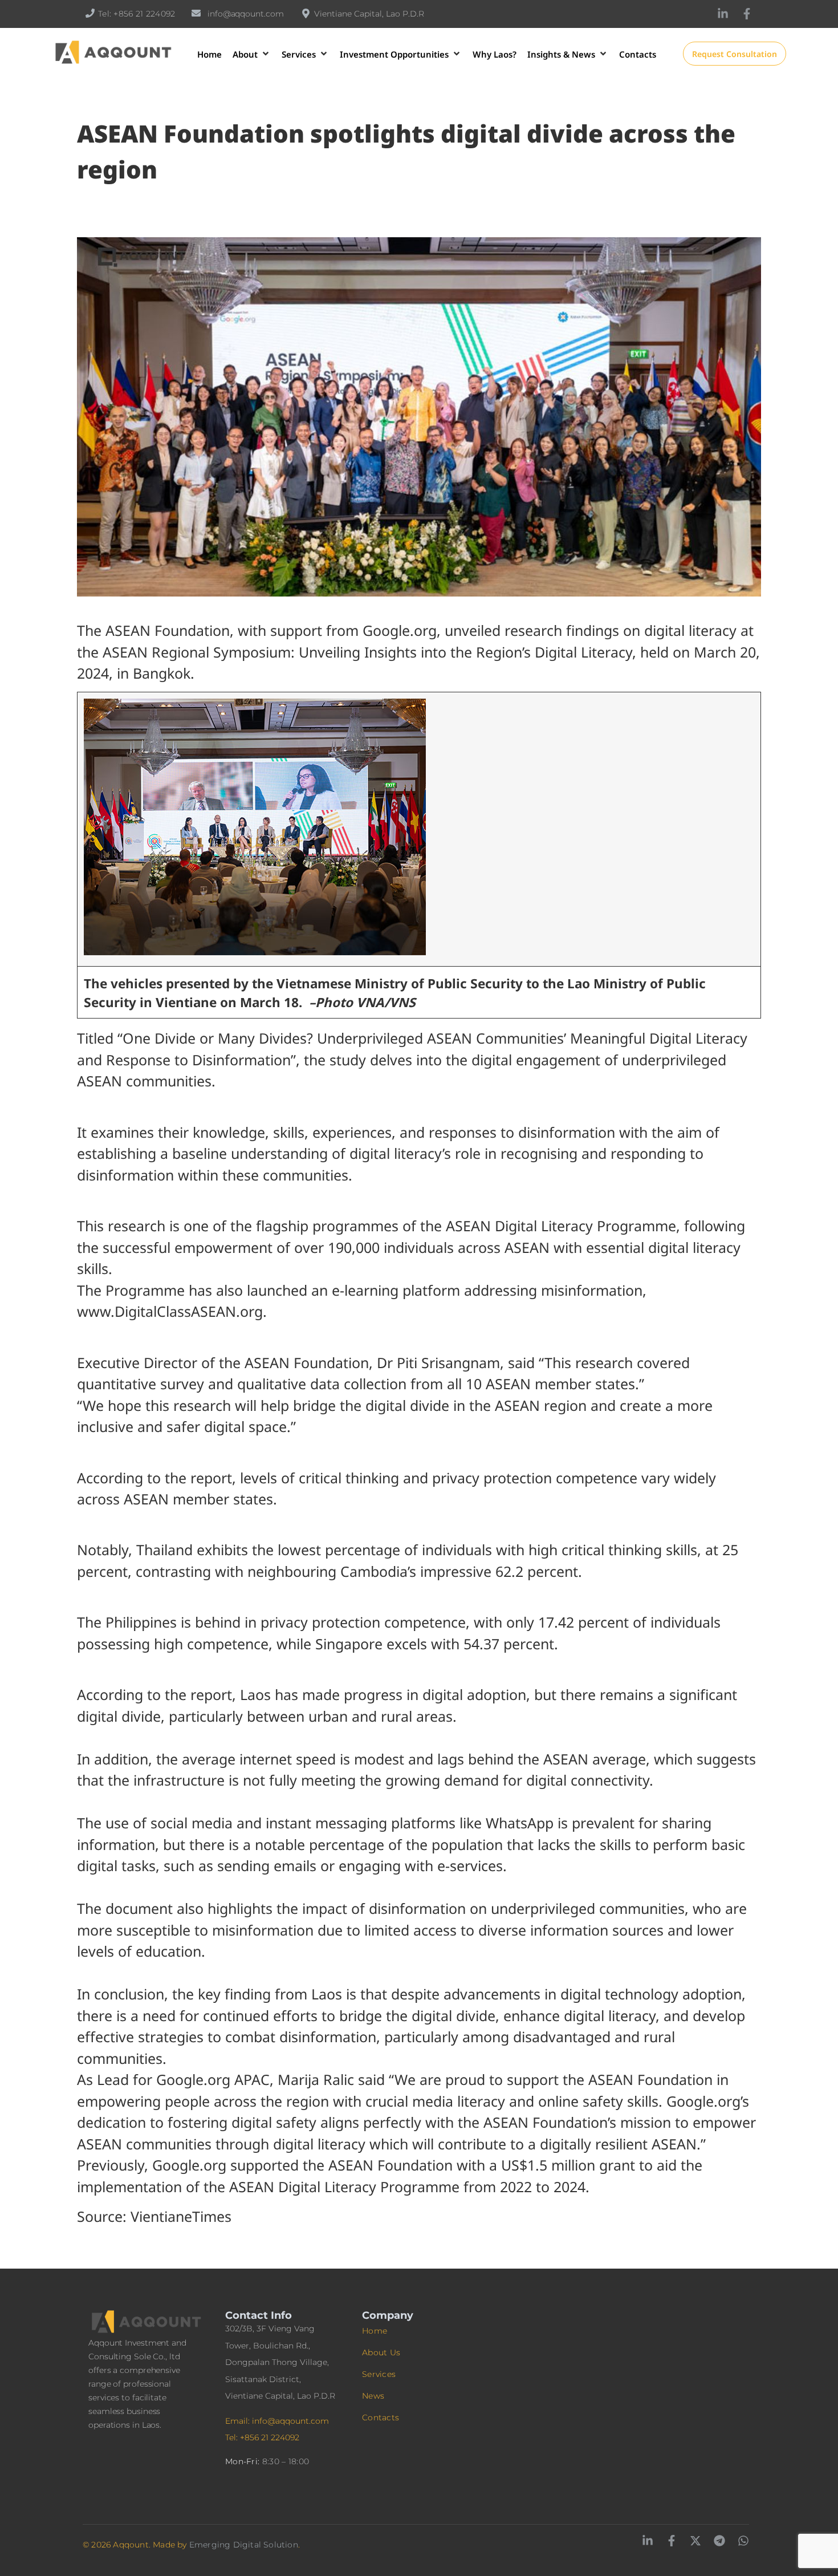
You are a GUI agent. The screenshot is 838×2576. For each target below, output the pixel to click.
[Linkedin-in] (723, 14)
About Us (381, 2352)
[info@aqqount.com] (196, 13)
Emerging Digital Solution (244, 2545)
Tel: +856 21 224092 (137, 14)
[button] (252, 54)
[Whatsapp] (743, 2541)
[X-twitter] (695, 2541)
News (373, 2396)
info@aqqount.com (245, 14)
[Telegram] (719, 2541)
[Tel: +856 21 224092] (90, 13)
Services (379, 2374)
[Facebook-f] (747, 14)
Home (375, 2331)
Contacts (381, 2417)
